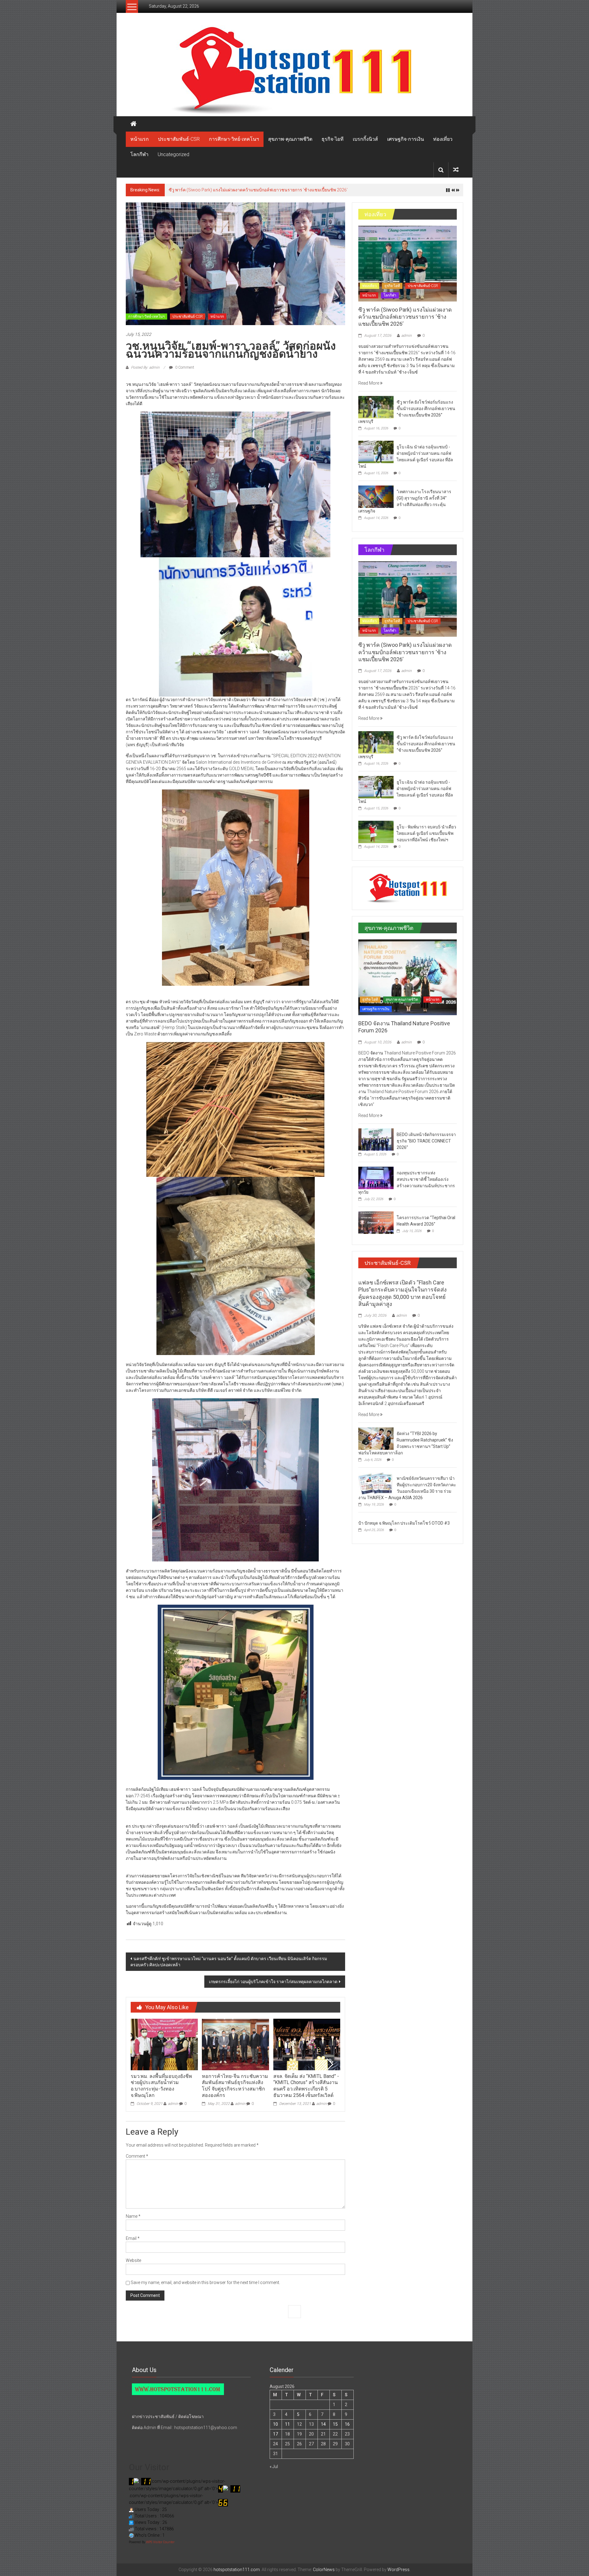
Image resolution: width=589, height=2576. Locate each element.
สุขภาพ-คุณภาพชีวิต (290, 139)
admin (173, 2104)
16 (347, 2424)
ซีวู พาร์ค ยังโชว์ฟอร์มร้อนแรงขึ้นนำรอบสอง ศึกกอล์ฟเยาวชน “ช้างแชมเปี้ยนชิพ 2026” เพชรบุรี (258, 190)
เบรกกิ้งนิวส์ (365, 139)
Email (133, 2238)
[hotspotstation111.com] (294, 71)
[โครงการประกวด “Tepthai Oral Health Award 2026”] (376, 1222)
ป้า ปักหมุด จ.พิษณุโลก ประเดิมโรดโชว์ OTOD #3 (404, 1523)
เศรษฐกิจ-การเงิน (406, 139)
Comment (137, 2156)
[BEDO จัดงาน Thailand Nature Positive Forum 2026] (408, 977)
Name (133, 2216)
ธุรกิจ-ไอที (333, 139)
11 (287, 2424)
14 (323, 2424)
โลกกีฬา (139, 154)
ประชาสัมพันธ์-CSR (179, 139)
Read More (369, 383)
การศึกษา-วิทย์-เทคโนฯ (234, 139)
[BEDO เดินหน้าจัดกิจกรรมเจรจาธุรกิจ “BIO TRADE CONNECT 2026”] (376, 1139)
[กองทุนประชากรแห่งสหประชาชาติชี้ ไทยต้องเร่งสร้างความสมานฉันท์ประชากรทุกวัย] (376, 1177)
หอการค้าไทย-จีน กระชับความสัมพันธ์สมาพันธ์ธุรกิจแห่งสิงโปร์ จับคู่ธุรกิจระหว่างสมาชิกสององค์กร (235, 2086)
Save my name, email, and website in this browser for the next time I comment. (205, 2282)
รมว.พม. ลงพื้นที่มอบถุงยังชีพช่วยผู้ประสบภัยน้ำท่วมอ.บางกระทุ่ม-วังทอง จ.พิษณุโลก (161, 2086)
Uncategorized (173, 154)
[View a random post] (456, 170)
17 (275, 2434)
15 (335, 2424)
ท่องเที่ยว (443, 139)
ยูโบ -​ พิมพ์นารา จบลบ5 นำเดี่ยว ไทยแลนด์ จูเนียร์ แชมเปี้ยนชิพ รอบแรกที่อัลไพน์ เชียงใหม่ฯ (426, 833)
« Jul (274, 2467)
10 (275, 2424)
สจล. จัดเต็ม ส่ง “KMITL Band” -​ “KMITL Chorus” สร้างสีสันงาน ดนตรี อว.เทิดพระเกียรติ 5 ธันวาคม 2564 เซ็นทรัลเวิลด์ (306, 2086)
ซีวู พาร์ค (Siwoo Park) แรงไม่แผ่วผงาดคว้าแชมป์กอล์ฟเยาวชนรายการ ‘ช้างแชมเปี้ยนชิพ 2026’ (405, 317)
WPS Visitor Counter (160, 2542)
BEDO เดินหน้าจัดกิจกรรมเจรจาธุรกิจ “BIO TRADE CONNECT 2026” (426, 1141)
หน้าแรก (140, 139)
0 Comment (184, 367)
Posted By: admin (145, 367)
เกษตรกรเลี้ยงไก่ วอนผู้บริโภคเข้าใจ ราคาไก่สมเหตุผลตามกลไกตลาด (273, 1982)
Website (133, 2260)
